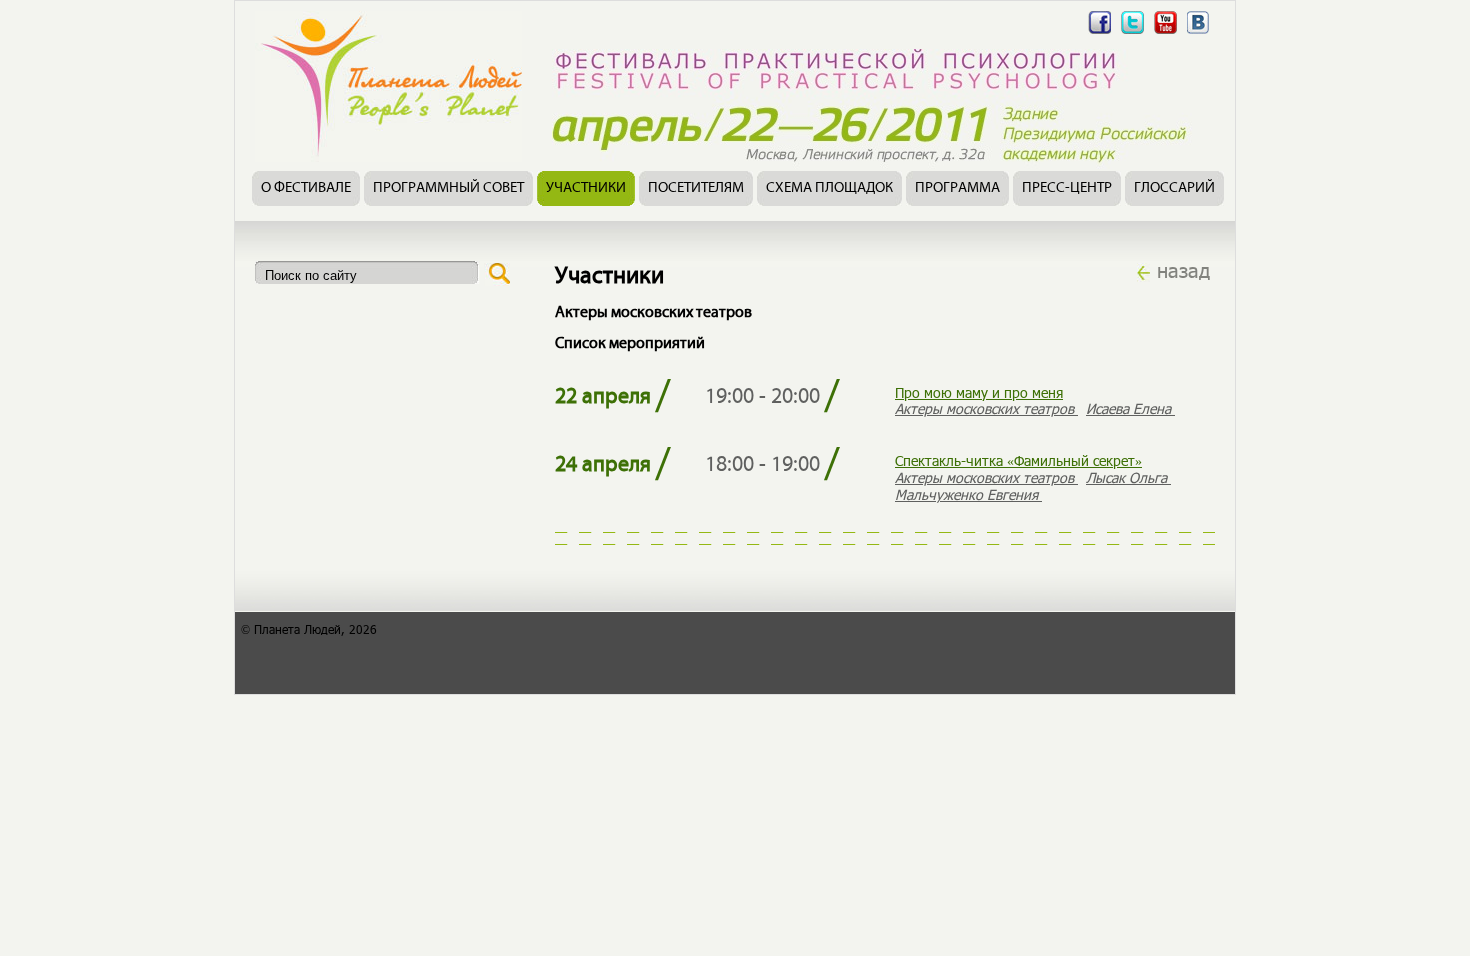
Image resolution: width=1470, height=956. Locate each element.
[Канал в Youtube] (1165, 33)
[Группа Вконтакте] (1198, 33)
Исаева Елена (1130, 408)
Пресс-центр (1067, 188)
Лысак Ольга (1128, 477)
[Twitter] (1132, 33)
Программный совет (448, 188)
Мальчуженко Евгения (968, 494)
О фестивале (306, 188)
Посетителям (696, 188)
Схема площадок (829, 188)
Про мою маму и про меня (979, 392)
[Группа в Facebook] (1099, 33)
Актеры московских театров (986, 408)
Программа (957, 188)
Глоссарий (1174, 188)
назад (1183, 270)
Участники (586, 188)
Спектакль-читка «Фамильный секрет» (1018, 460)
